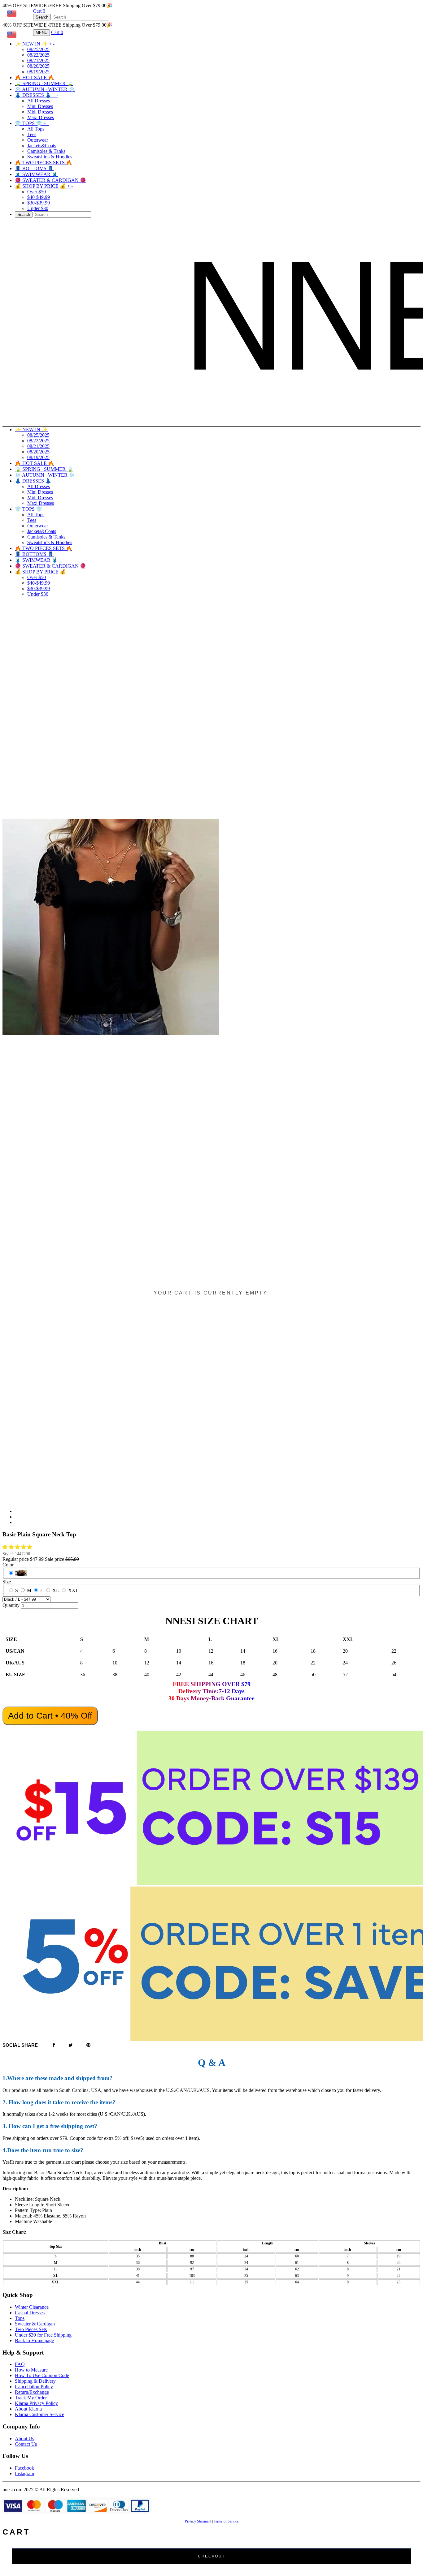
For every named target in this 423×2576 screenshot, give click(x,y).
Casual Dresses (30, 2313)
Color (8, 1565)
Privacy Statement (198, 2521)
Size (7, 1582)
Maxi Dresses (41, 117)
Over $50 (37, 192)
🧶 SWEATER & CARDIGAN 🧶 (50, 180)
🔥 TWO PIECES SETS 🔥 (44, 163)
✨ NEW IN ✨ (35, 44)
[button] (18, 1547)
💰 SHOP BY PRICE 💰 (44, 186)
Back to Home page (34, 2340)
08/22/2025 (38, 55)
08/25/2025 (38, 49)
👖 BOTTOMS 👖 (34, 168)
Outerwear (38, 140)
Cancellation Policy (34, 2387)
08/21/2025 (38, 60)
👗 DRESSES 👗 (37, 95)
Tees (32, 134)
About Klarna (28, 2409)
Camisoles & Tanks (46, 151)
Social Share (20, 2045)
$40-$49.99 (39, 197)
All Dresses (39, 101)
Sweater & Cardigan (35, 2324)
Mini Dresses (40, 106)
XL (56, 1590)
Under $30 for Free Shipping (43, 2335)
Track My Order (31, 2398)
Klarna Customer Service (39, 2414)
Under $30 (38, 208)
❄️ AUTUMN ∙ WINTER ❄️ (45, 89)
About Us (24, 2439)
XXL (73, 1590)
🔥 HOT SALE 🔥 (35, 77)
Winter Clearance (32, 2307)
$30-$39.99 (39, 203)
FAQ (20, 2364)
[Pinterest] (88, 2045)
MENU (41, 33)
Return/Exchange (32, 2392)
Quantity (11, 1605)
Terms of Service (226, 2521)
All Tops (36, 129)
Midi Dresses (40, 112)
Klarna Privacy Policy (36, 2403)
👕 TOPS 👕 (32, 123)
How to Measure (31, 2370)
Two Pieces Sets (31, 2329)
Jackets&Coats (42, 146)
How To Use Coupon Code (42, 2375)
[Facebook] (54, 2045)
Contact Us (26, 2444)
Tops (20, 2318)
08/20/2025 (38, 66)
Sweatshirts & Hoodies (50, 157)
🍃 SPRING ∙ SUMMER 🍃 (44, 83)
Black (21, 1573)
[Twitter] (71, 2045)
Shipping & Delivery (35, 2381)
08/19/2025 (38, 72)
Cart (39, 11)
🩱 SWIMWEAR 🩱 (36, 174)
